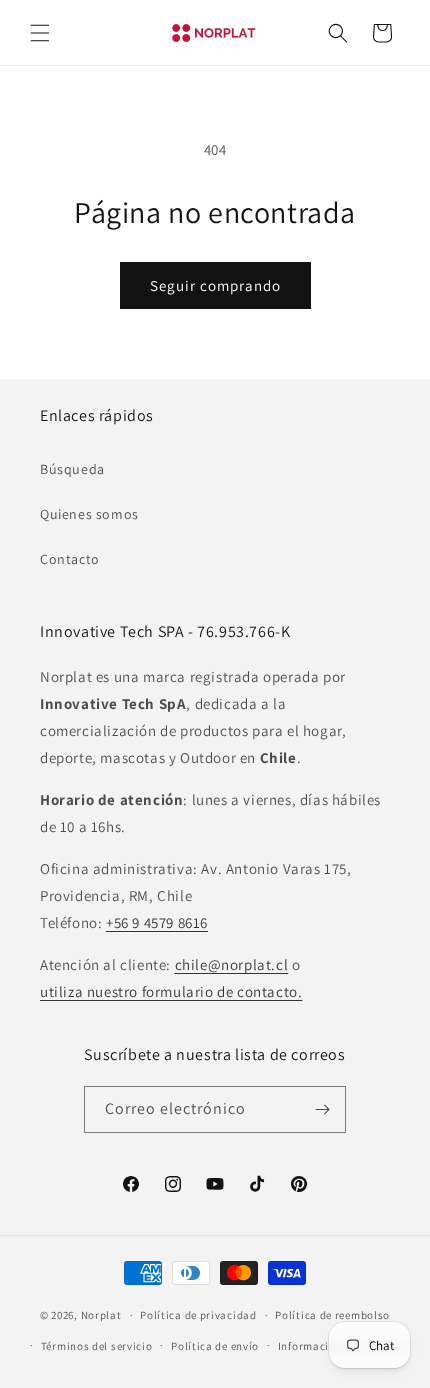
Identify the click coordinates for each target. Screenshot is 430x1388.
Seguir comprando (215, 285)
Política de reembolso (332, 1315)
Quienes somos (89, 514)
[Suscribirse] (323, 1109)
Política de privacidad (198, 1315)
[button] (40, 33)
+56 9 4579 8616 (157, 922)
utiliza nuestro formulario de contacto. (171, 991)
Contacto (70, 559)
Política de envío (215, 1346)
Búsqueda (72, 469)
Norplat (101, 1315)
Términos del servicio (97, 1346)
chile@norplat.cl (232, 964)
